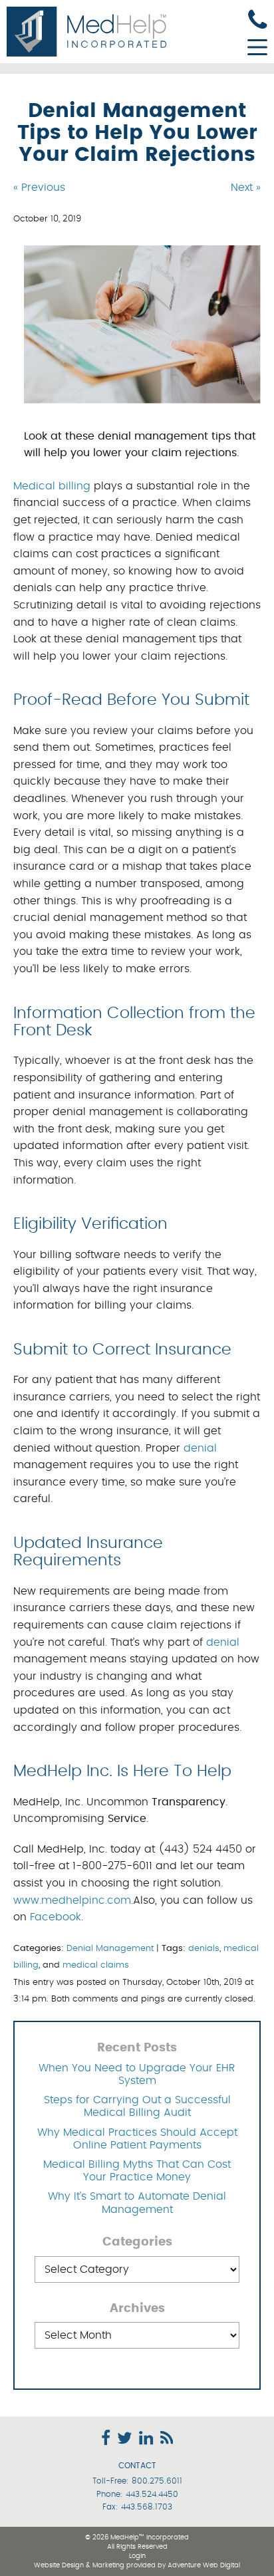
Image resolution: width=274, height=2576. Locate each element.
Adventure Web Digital (204, 2565)
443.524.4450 (152, 2494)
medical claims (96, 1965)
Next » (246, 188)
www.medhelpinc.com (72, 1900)
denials (204, 1949)
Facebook (56, 1917)
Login (137, 2556)
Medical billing (52, 486)
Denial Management (110, 1949)
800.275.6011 (157, 2481)
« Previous (39, 188)
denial (200, 1448)
